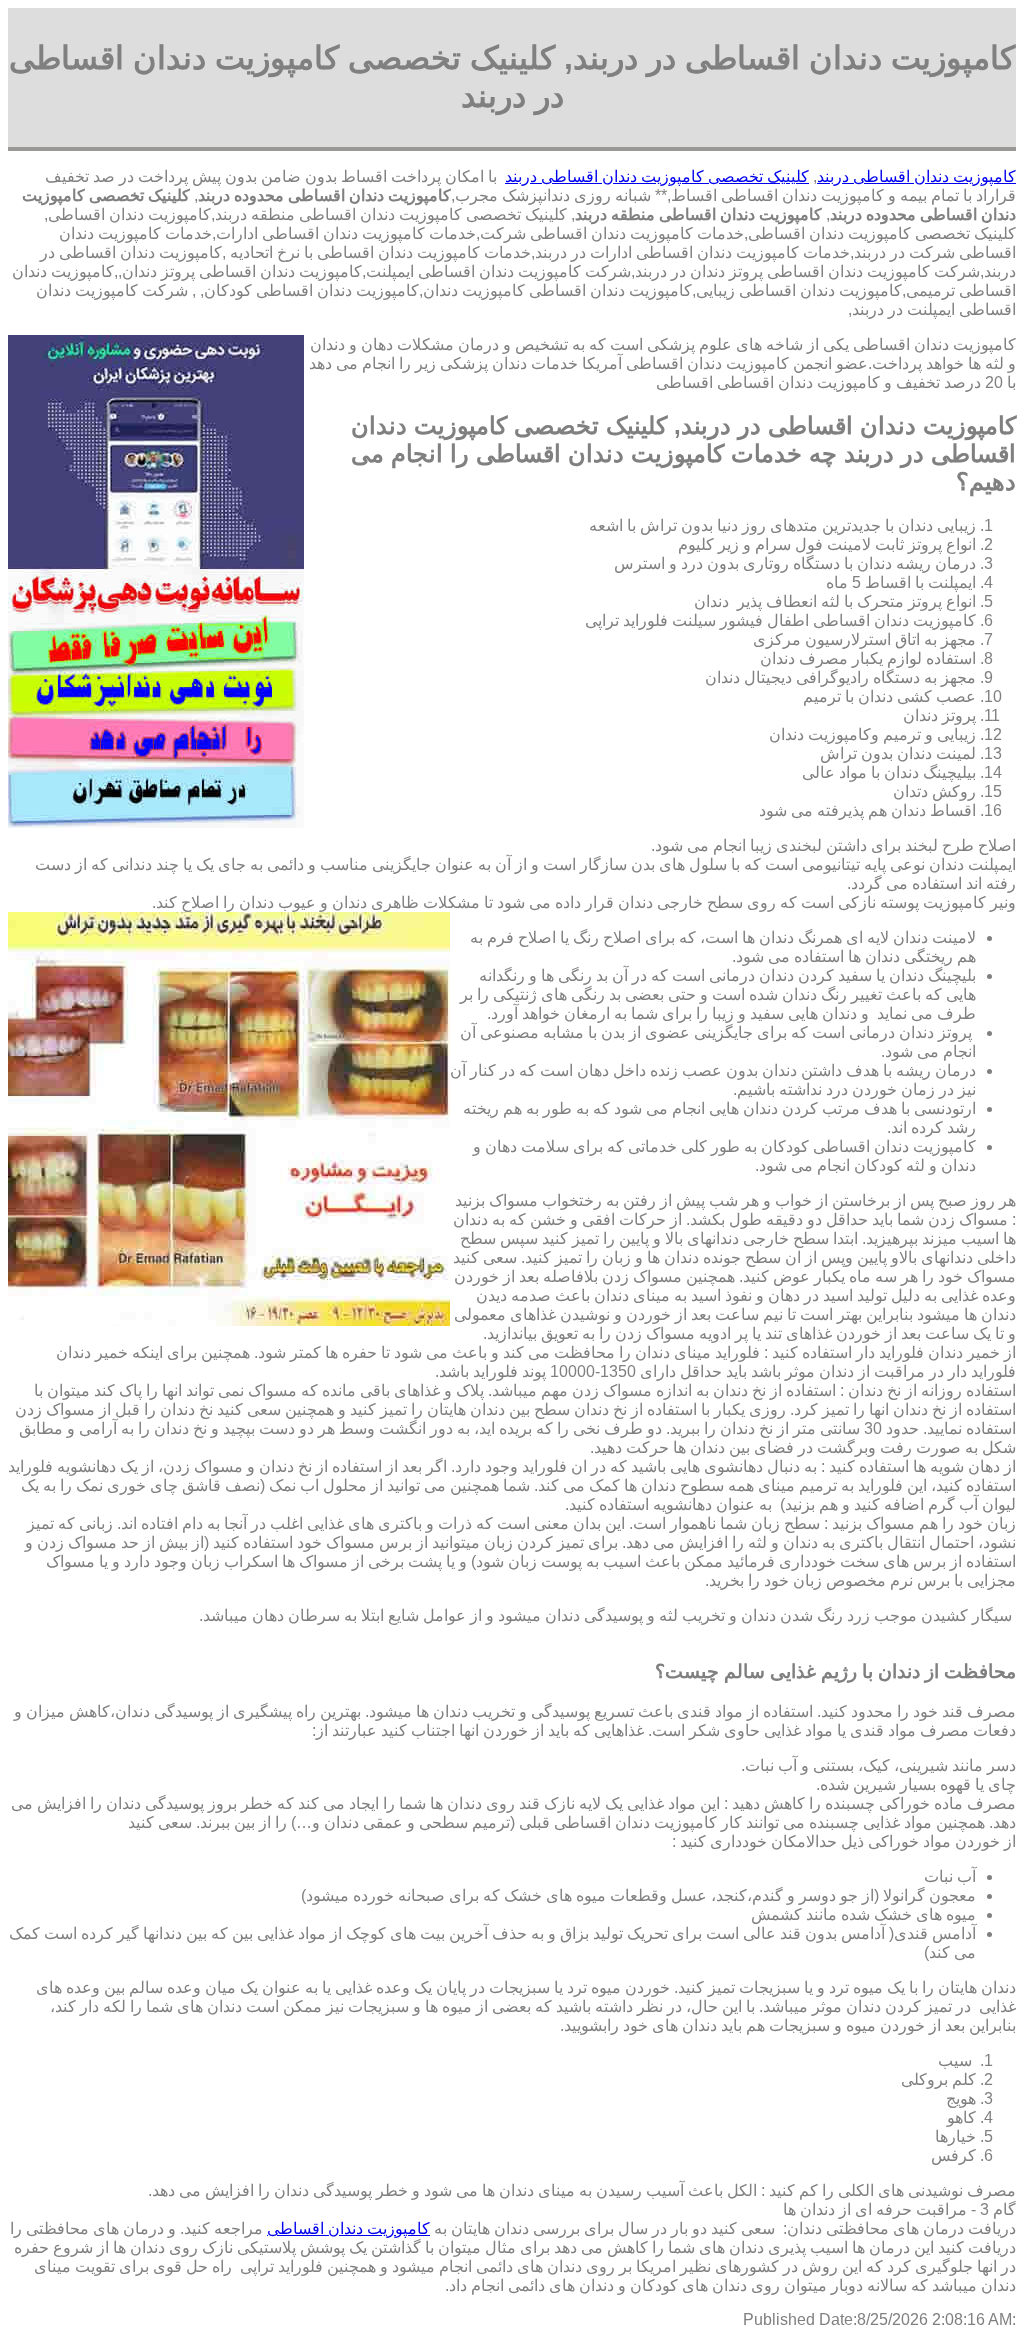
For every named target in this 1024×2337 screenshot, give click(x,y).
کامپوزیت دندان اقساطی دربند (916, 176)
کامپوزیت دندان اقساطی (348, 2228)
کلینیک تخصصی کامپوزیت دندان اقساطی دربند (657, 176)
